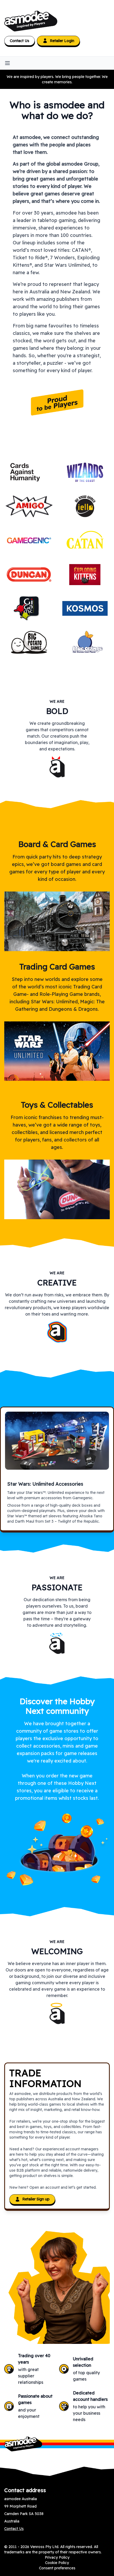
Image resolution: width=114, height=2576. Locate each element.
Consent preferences (57, 2568)
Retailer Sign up (36, 2199)
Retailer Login (62, 41)
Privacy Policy (57, 2557)
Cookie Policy (57, 2563)
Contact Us (19, 41)
